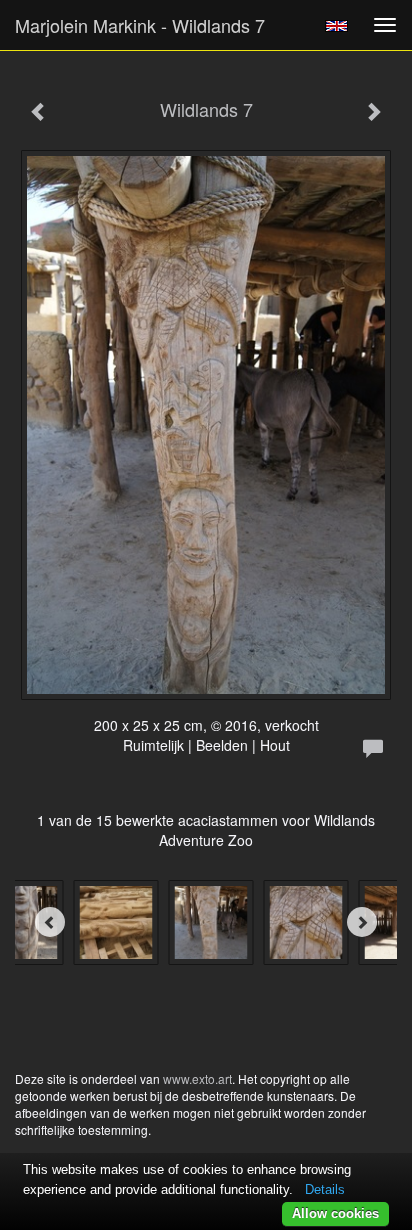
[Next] (362, 922)
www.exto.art (197, 1078)
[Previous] (50, 922)
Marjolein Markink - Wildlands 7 (140, 25)
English (336, 26)
